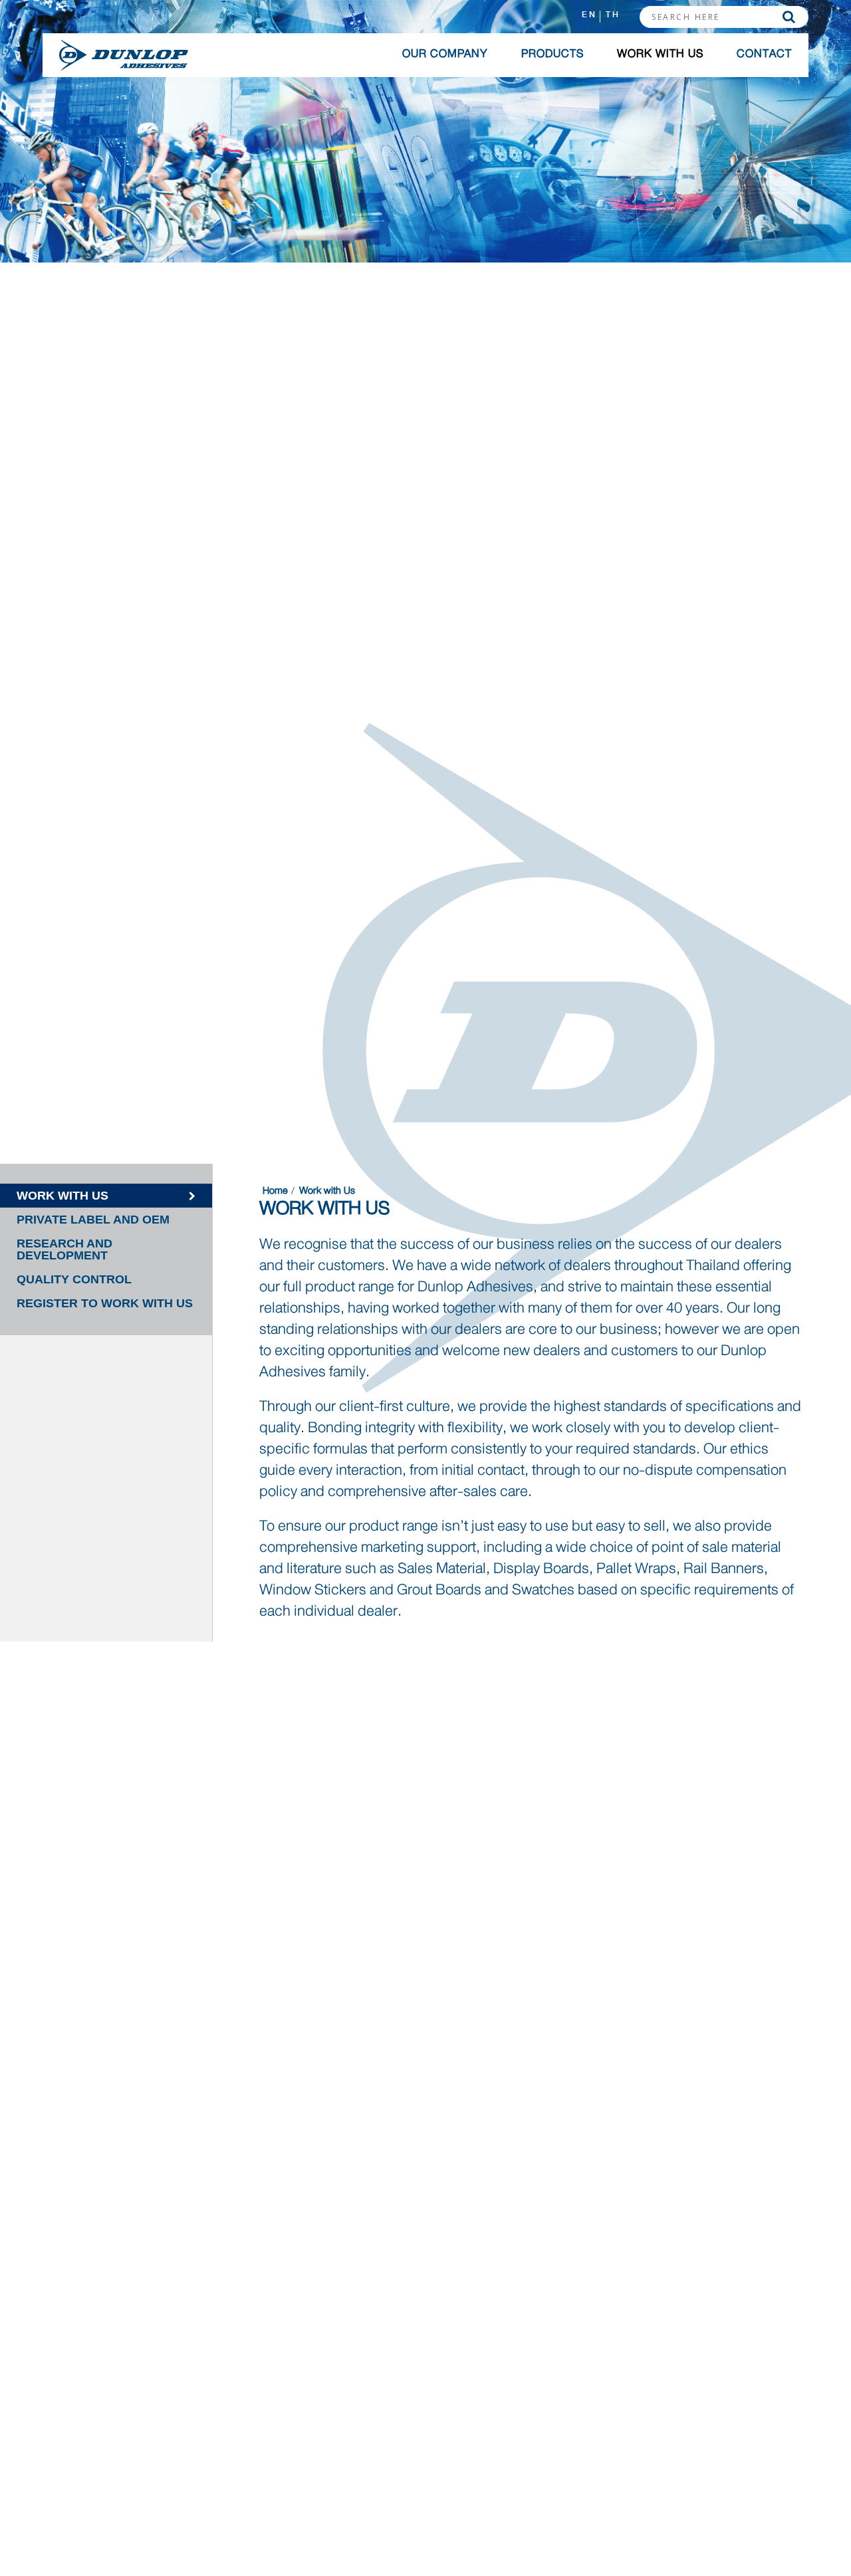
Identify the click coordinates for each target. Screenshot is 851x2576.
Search (789, 17)
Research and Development (64, 1249)
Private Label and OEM (93, 1220)
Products (552, 54)
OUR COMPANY (445, 54)
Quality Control (74, 1279)
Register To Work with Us (105, 1303)
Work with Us (660, 54)
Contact (764, 54)
